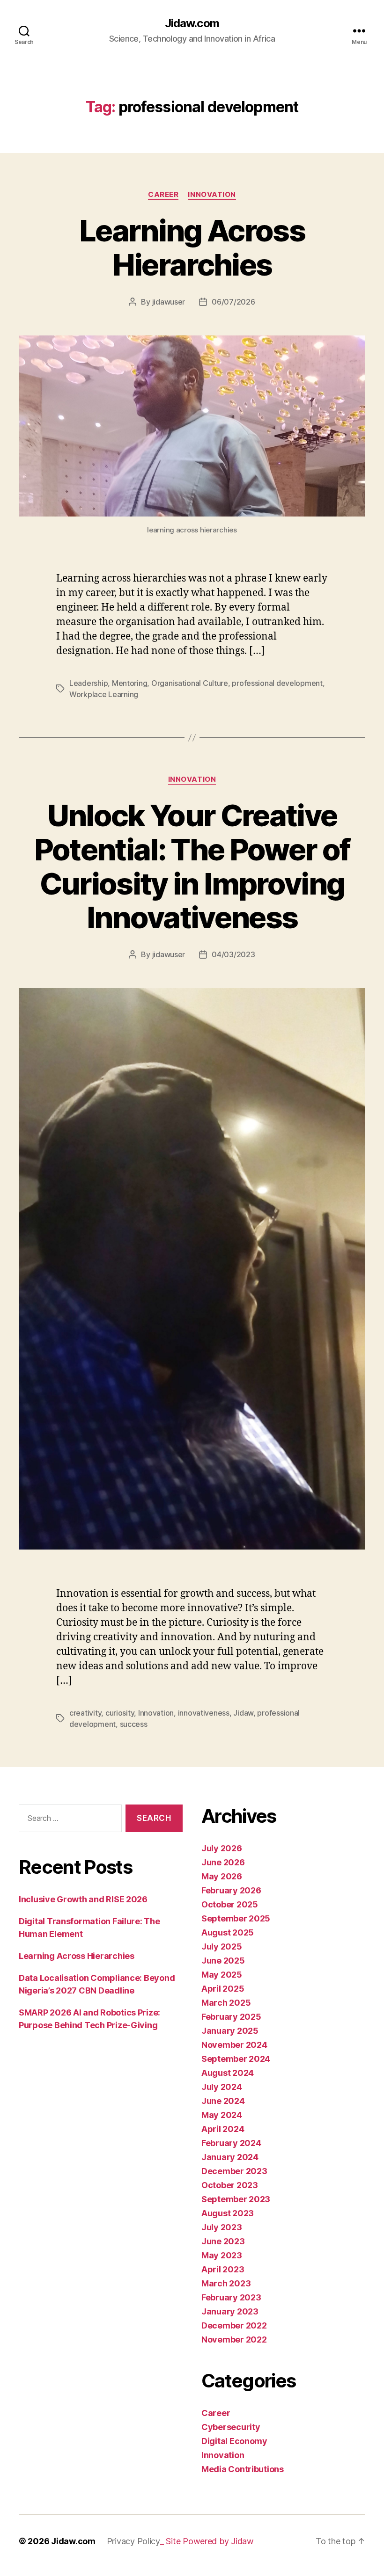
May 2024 (222, 2115)
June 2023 (223, 2241)
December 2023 (234, 2171)
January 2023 (230, 2311)
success (134, 1724)
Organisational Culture (190, 683)
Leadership (89, 683)
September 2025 (236, 1918)
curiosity (120, 1713)
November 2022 (234, 2340)
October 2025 (230, 1904)
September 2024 (236, 2059)
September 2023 (236, 2199)
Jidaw (243, 1713)
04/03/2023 (233, 954)
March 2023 (226, 2283)
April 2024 (223, 2129)
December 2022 (234, 2325)
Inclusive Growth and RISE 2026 (83, 1899)
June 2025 (223, 1961)
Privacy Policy (133, 2541)
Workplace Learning (104, 694)
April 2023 (223, 2269)
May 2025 (222, 1975)
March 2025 (226, 2003)
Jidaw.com (192, 23)
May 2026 (222, 1876)
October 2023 (230, 2185)
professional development (277, 683)
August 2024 (228, 2073)
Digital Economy (234, 2441)
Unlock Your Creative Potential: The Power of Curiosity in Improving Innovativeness (192, 866)
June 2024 (223, 2101)
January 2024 (230, 2157)
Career (163, 195)
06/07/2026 (233, 302)
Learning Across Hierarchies (192, 247)
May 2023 (222, 2255)
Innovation (212, 195)
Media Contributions (243, 2469)
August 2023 (228, 2213)
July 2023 (222, 2227)
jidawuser (169, 302)
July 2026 (222, 1848)
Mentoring (130, 683)
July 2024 (222, 2087)
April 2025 (223, 1989)
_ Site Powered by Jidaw (207, 2541)
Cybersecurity (231, 2427)
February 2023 (231, 2297)
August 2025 (228, 1932)
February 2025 (231, 2017)
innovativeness (204, 1713)
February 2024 (231, 2143)
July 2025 (222, 1947)
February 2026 (231, 1890)
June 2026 (223, 1862)
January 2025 (230, 2031)
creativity (85, 1713)
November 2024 (234, 2045)
